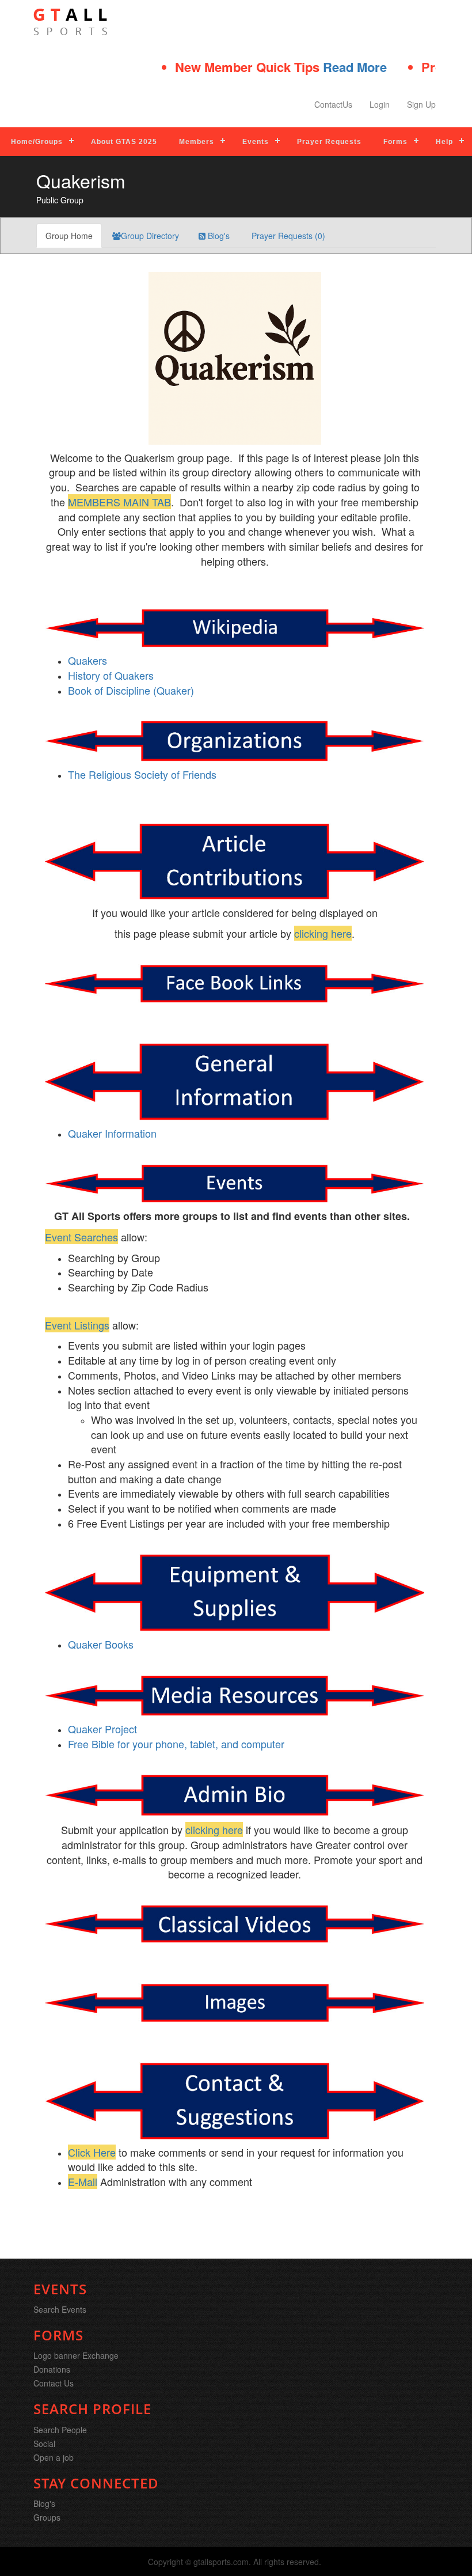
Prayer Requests (329, 142)
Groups (47, 2517)
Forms (395, 142)
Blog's (218, 236)
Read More (316, 67)
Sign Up (421, 104)
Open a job (54, 2457)
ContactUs (333, 104)
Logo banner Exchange (76, 2355)
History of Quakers (111, 675)
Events (256, 142)
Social (44, 2444)
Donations (52, 2369)
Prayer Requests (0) (287, 236)
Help (444, 142)
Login (380, 104)
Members (197, 142)
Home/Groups (37, 142)
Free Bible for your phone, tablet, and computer (176, 1744)
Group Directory (150, 236)
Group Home (69, 236)
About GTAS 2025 (124, 142)
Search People (60, 2430)
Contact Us (54, 2383)
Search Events (60, 2309)
